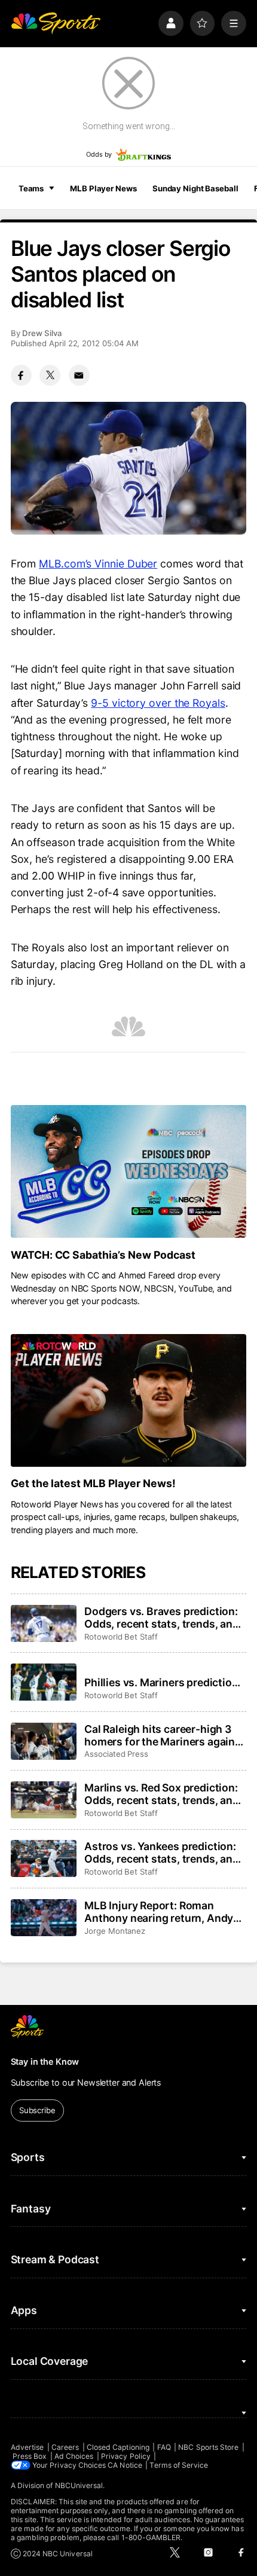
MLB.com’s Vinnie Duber (98, 564)
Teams (31, 188)
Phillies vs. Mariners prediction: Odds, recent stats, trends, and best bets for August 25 (163, 1682)
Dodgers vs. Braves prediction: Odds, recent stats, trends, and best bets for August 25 (162, 1617)
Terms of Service (179, 2465)
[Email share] (79, 375)
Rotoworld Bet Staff (121, 1637)
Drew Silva (42, 333)
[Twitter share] (50, 375)
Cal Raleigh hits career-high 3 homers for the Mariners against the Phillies (165, 1735)
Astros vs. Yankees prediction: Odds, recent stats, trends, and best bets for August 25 (162, 1852)
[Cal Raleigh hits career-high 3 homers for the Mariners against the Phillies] (44, 1741)
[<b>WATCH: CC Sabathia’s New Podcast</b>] (129, 1171)
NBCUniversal (79, 2485)
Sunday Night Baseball (195, 188)
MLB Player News (103, 188)
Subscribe (37, 2110)
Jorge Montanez (115, 1931)
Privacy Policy (126, 2456)
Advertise (27, 2447)
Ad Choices (74, 2456)
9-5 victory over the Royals (158, 703)
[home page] (56, 23)
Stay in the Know (45, 2061)
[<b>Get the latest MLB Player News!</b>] (129, 1400)
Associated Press (116, 1754)
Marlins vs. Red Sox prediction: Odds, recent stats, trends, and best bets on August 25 (162, 1794)
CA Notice (125, 2465)
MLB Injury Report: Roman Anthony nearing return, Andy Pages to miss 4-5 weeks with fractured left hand (159, 1912)
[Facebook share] (21, 375)
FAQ (164, 2447)
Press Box (30, 2456)
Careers (65, 2447)
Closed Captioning (118, 2447)
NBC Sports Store (208, 2447)
